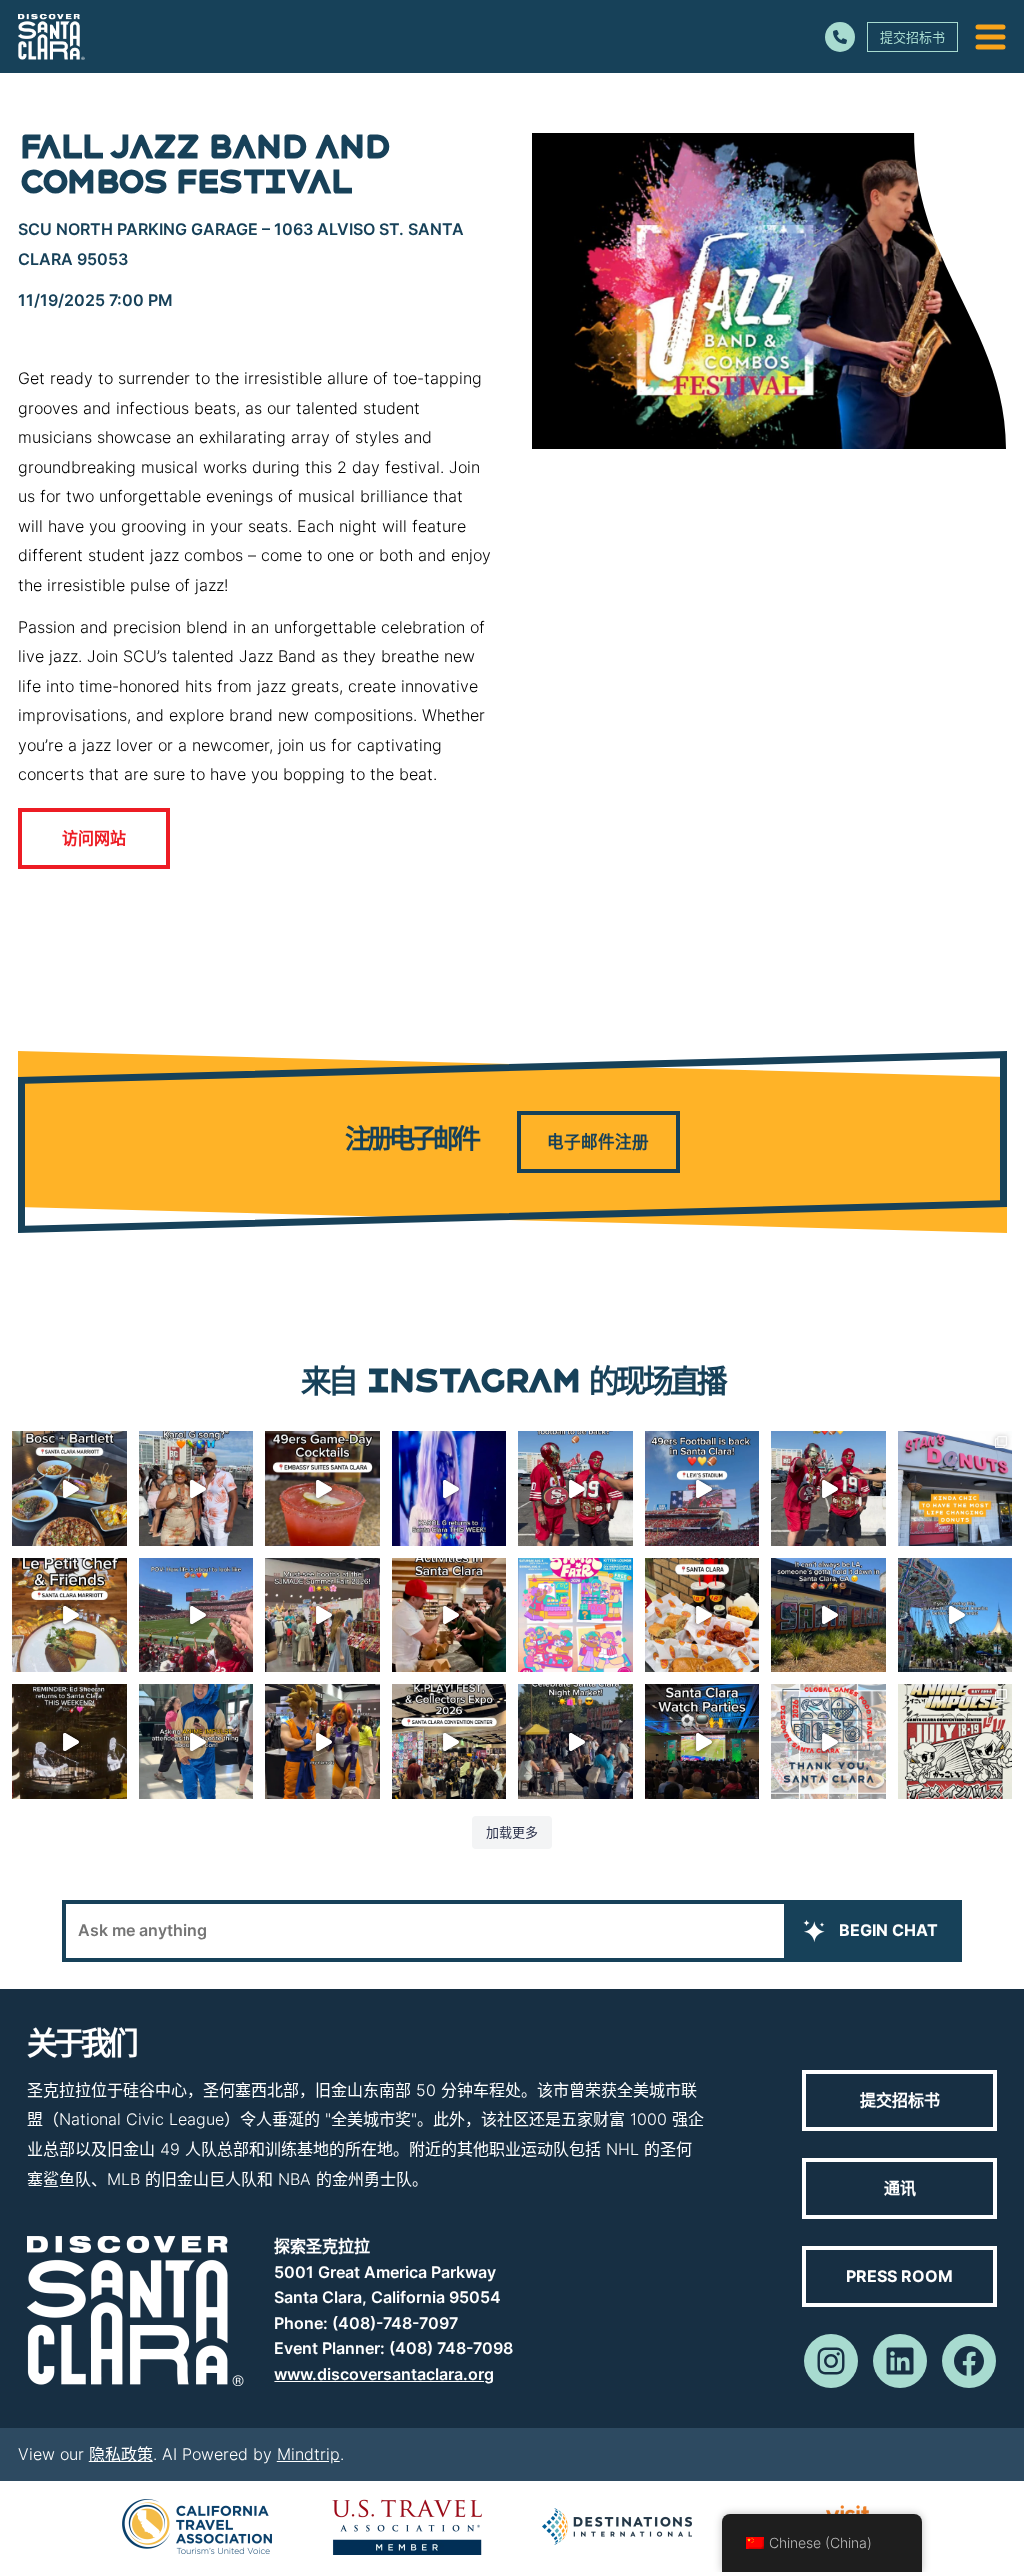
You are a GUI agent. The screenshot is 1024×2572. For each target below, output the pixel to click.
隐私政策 (121, 2454)
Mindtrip (308, 2454)
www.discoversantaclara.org (384, 2374)
